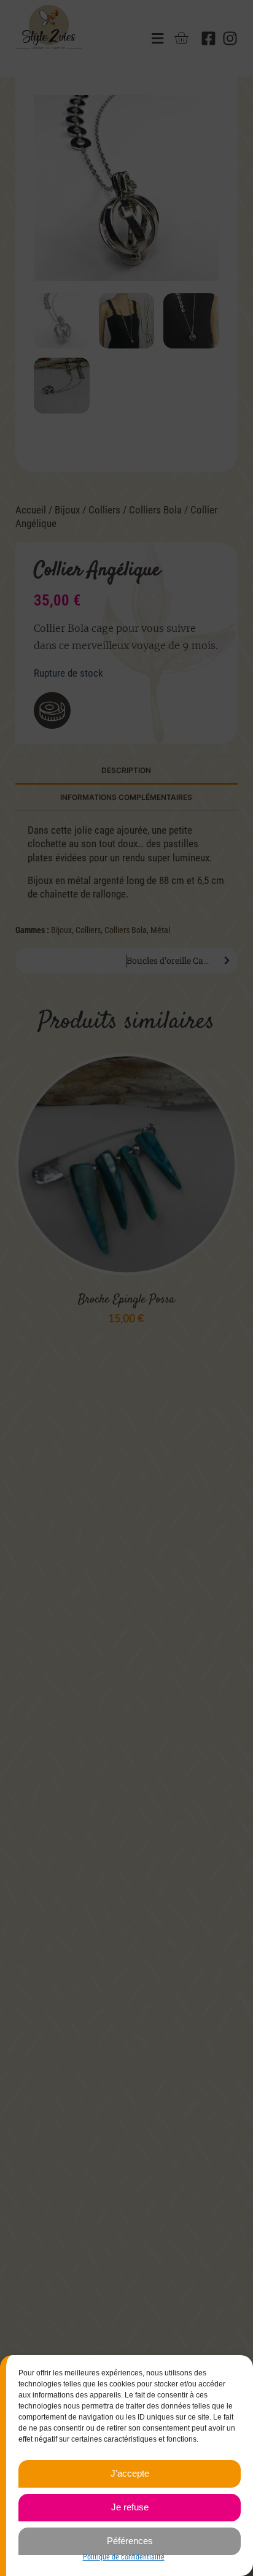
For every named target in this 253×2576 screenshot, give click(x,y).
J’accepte (130, 2473)
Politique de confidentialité (124, 2557)
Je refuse (130, 2507)
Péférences (130, 2541)
